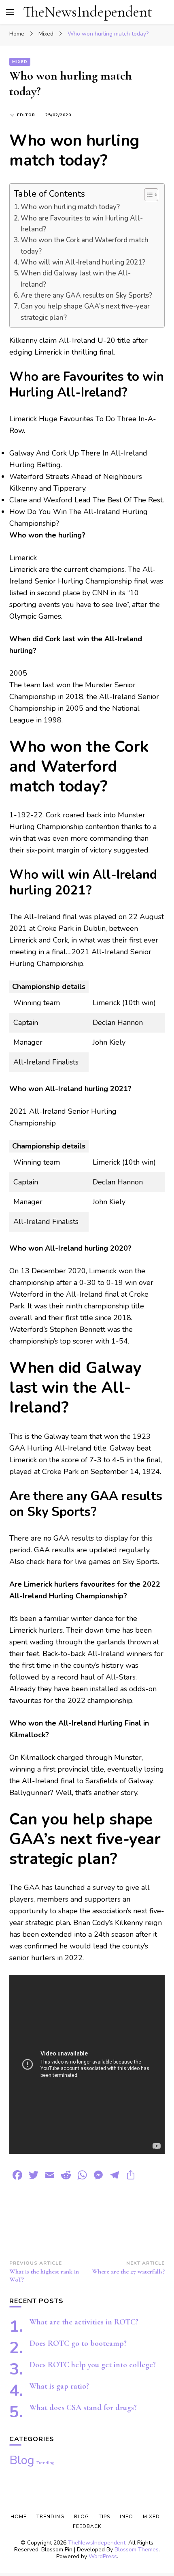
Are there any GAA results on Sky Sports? (86, 295)
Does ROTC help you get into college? (93, 2365)
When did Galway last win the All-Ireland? (76, 279)
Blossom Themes (137, 2550)
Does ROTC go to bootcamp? (78, 2343)
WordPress (103, 2556)
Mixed (20, 62)
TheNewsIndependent (88, 12)
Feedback (87, 2526)
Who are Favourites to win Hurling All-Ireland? (82, 224)
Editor (26, 115)
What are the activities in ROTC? (84, 2322)
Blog (22, 2460)
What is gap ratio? (59, 2386)
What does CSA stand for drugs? (83, 2408)
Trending (46, 2463)
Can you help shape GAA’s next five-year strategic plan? (85, 312)
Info (126, 2517)
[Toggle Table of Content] (147, 195)
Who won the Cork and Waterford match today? (85, 246)
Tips (104, 2517)
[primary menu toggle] (10, 12)
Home (19, 2517)
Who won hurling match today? (70, 207)
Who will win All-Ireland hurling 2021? (83, 262)
